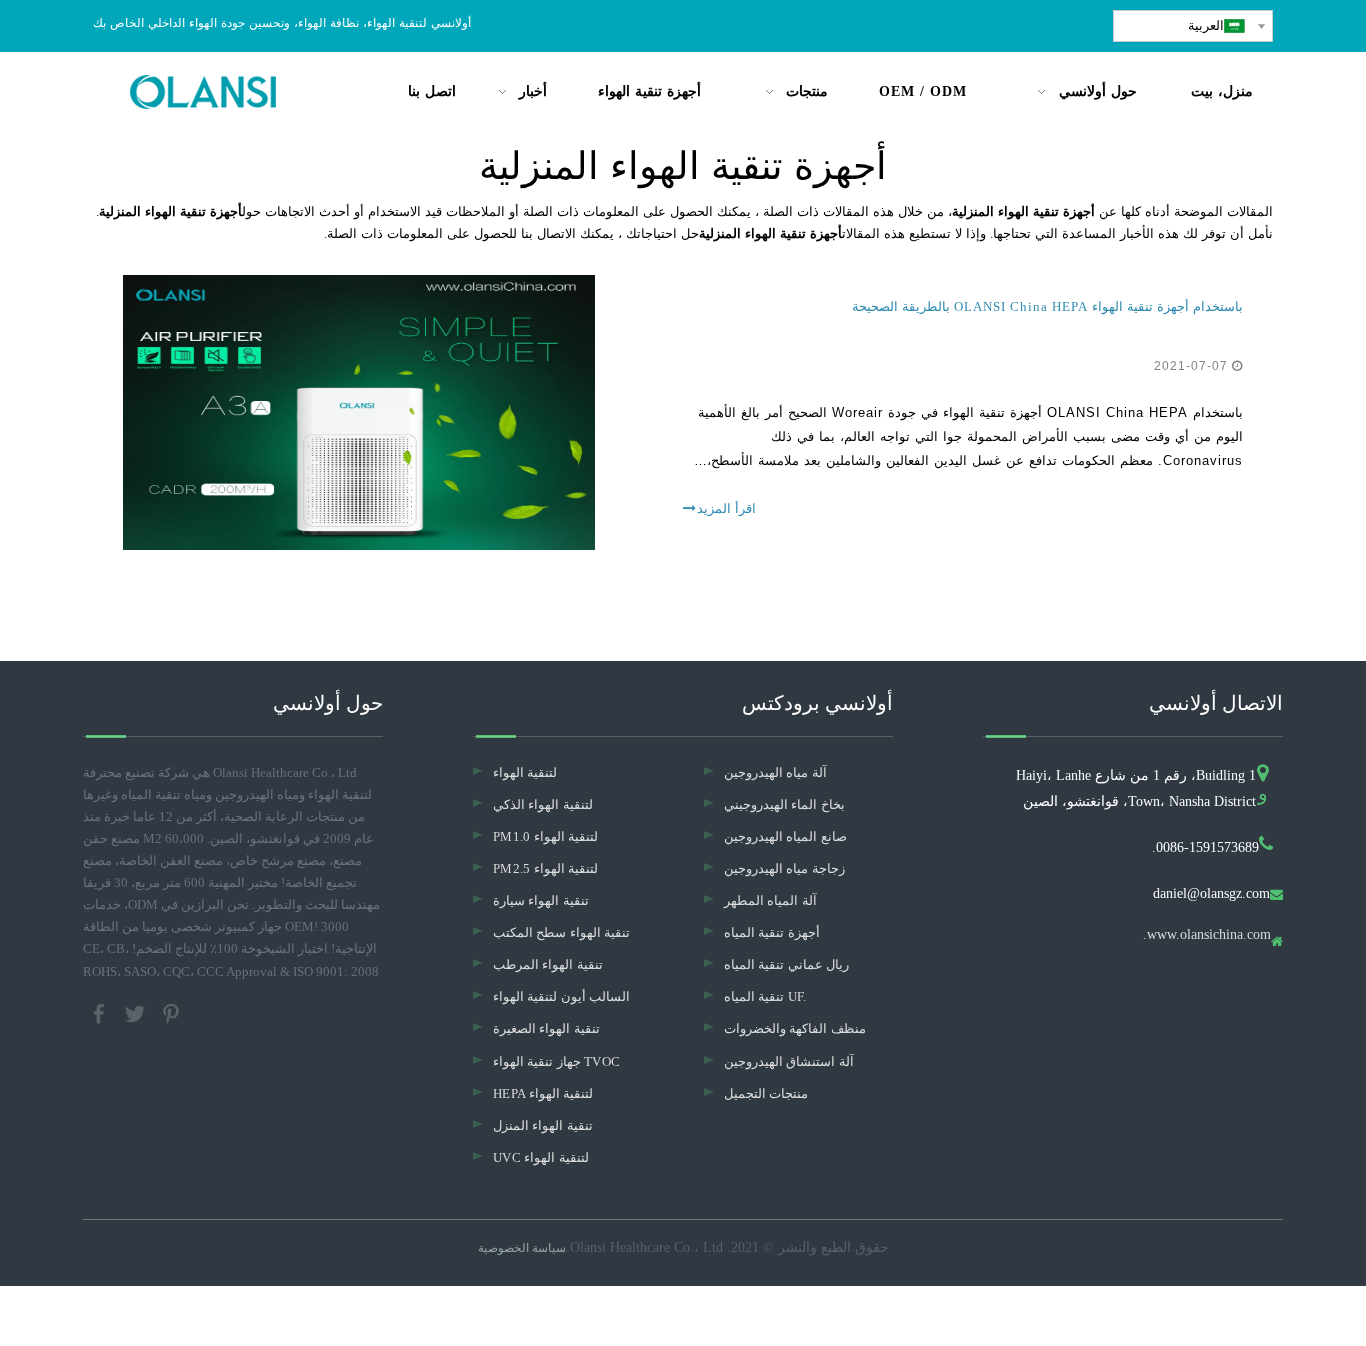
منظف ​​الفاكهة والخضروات (795, 1028)
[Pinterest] (171, 1011)
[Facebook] (101, 1011)
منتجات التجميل (766, 1093)
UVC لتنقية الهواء (541, 1157)
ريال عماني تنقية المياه (786, 964)
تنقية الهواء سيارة (541, 900)
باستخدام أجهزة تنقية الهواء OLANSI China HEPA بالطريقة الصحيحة (1047, 306)
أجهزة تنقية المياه (772, 932)
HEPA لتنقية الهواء (543, 1093)
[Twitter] (137, 1011)
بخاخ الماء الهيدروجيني (784, 804)
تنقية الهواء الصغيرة (546, 1028)
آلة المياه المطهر (770, 900)
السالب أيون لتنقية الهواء (561, 996)
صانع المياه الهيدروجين (785, 836)
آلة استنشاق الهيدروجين (789, 1061)
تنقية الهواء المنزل (543, 1125)
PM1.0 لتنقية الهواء (545, 836)
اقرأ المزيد (726, 508)
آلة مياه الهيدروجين (775, 772)
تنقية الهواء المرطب (548, 964)
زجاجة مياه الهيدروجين (784, 868)
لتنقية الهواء (525, 772)
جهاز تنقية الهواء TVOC (556, 1061)
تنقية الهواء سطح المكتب (561, 932)
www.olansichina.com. (1207, 935)
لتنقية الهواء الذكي (543, 804)
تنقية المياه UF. (765, 996)
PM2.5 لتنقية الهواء (545, 868)
